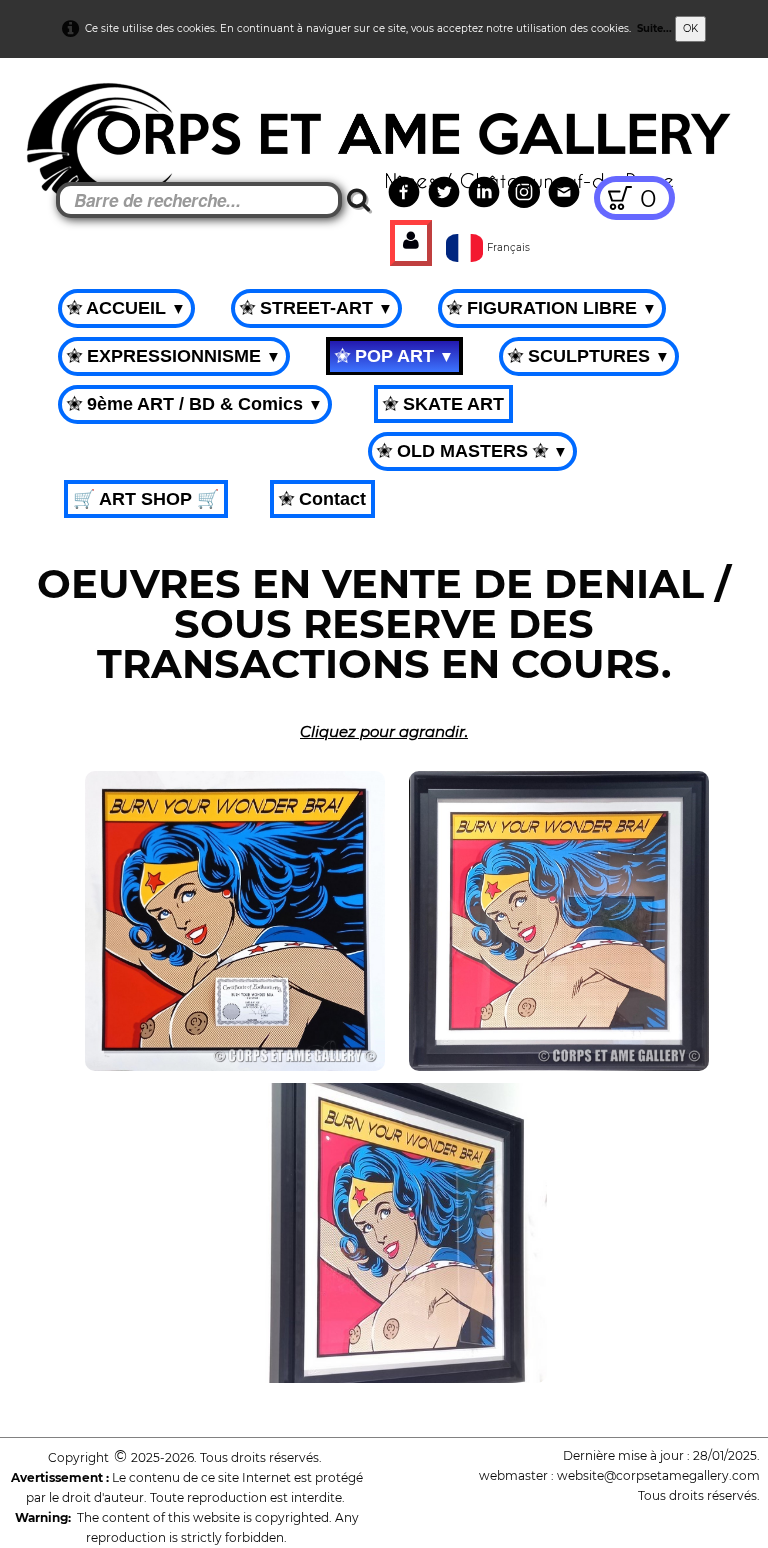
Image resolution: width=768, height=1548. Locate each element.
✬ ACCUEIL (126, 308)
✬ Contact (322, 499)
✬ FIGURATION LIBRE (552, 308)
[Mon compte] (411, 243)
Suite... (654, 28)
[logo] (51, 110)
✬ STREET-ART (316, 308)
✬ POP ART (394, 356)
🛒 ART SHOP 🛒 (146, 499)
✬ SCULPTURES (589, 356)
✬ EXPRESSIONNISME (174, 356)
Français (510, 247)
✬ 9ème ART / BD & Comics (195, 404)
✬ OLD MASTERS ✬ (472, 451)
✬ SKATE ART (443, 404)
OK (690, 28)
